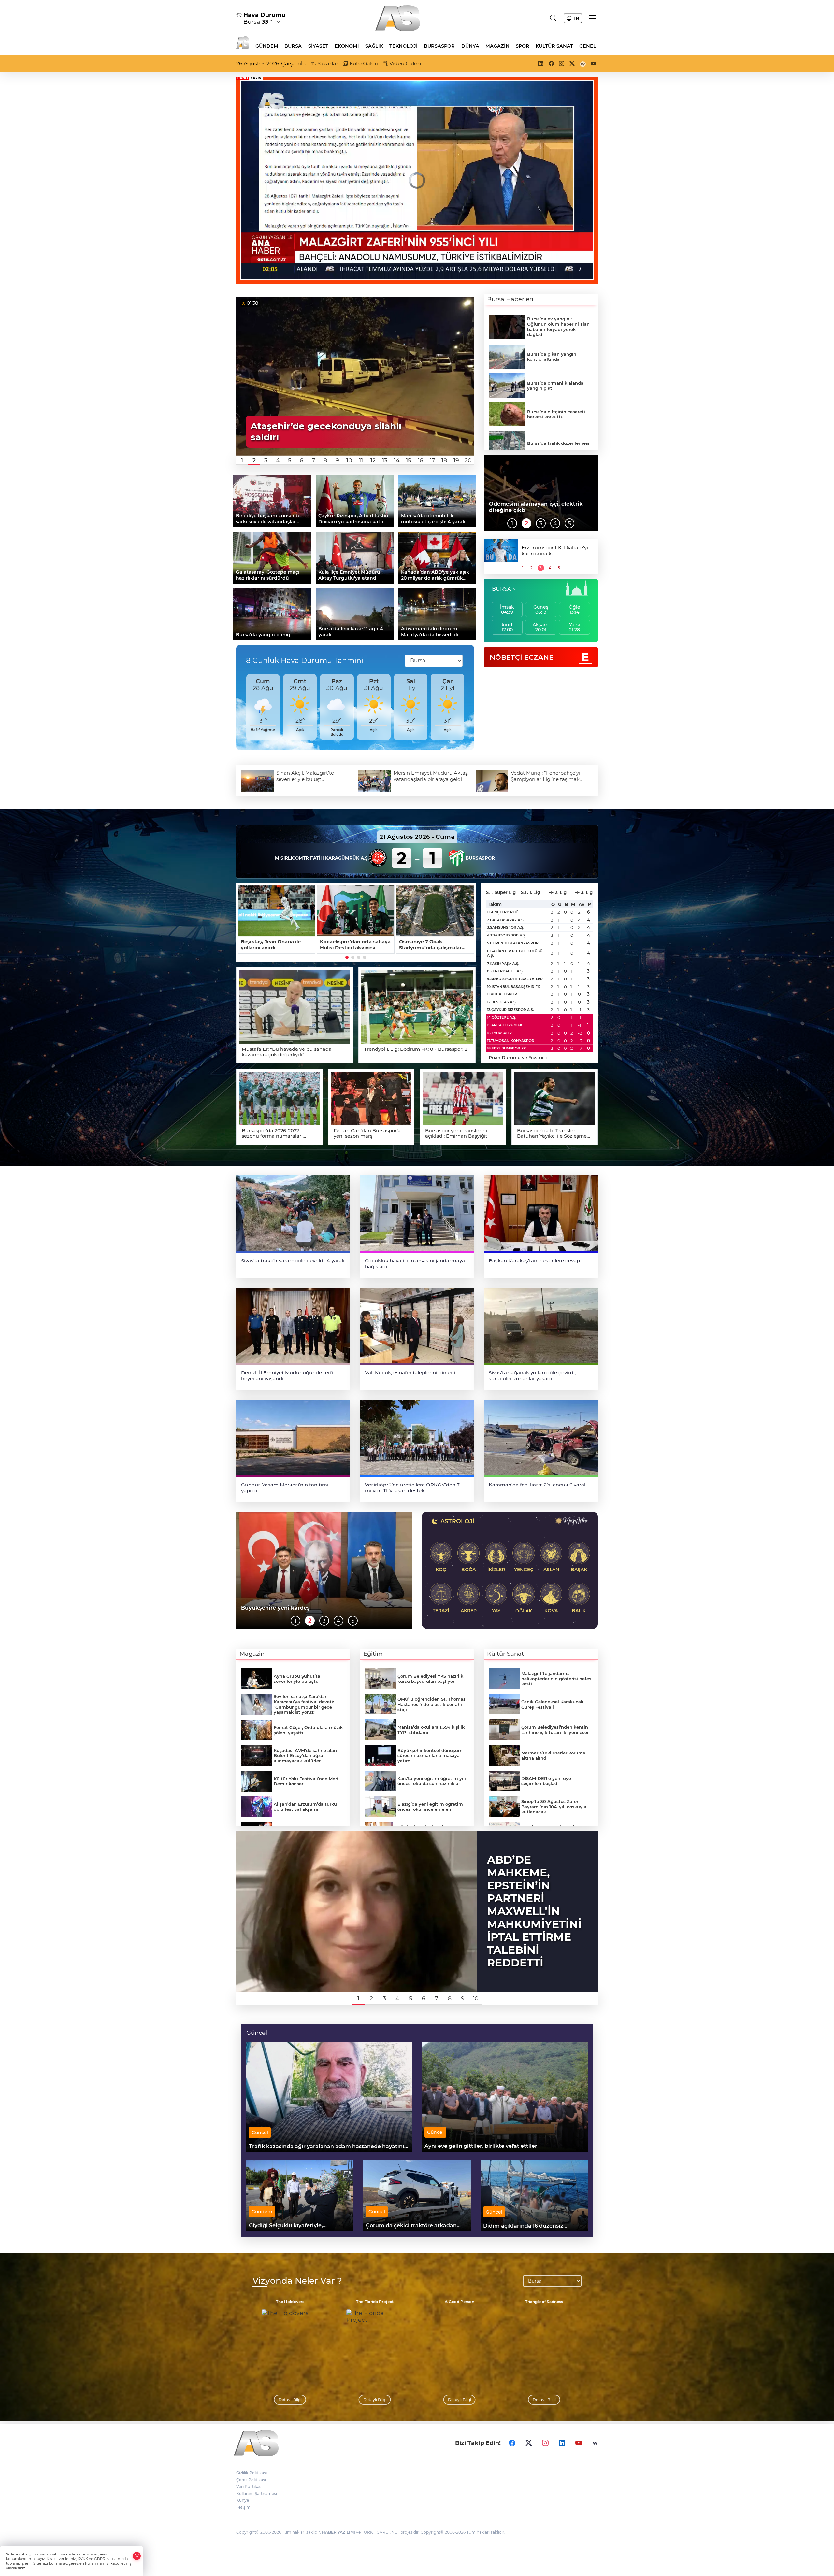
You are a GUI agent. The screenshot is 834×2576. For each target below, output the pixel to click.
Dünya (470, 46)
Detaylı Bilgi (290, 2400)
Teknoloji (403, 46)
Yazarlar (327, 64)
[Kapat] (137, 2556)
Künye (243, 2500)
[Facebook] (512, 2443)
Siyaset (318, 46)
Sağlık (374, 46)
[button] (242, 460)
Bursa (293, 46)
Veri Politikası (249, 2487)
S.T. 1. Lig (531, 892)
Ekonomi (347, 46)
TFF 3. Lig (582, 892)
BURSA (501, 589)
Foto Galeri (363, 64)
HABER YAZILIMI (338, 2532)
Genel (588, 46)
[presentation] (244, 707)
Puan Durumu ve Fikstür (518, 1058)
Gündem (267, 46)
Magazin (497, 46)
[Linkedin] (562, 2443)
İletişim (243, 2507)
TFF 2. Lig (556, 892)
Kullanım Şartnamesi (257, 2493)
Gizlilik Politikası (252, 2473)
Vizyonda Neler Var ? (297, 2281)
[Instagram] (545, 2443)
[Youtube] (579, 2443)
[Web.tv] (595, 2443)
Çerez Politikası (251, 2480)
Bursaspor (439, 46)
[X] (529, 2443)
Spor (523, 46)
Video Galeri (404, 64)
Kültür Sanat (554, 46)
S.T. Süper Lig (501, 892)
